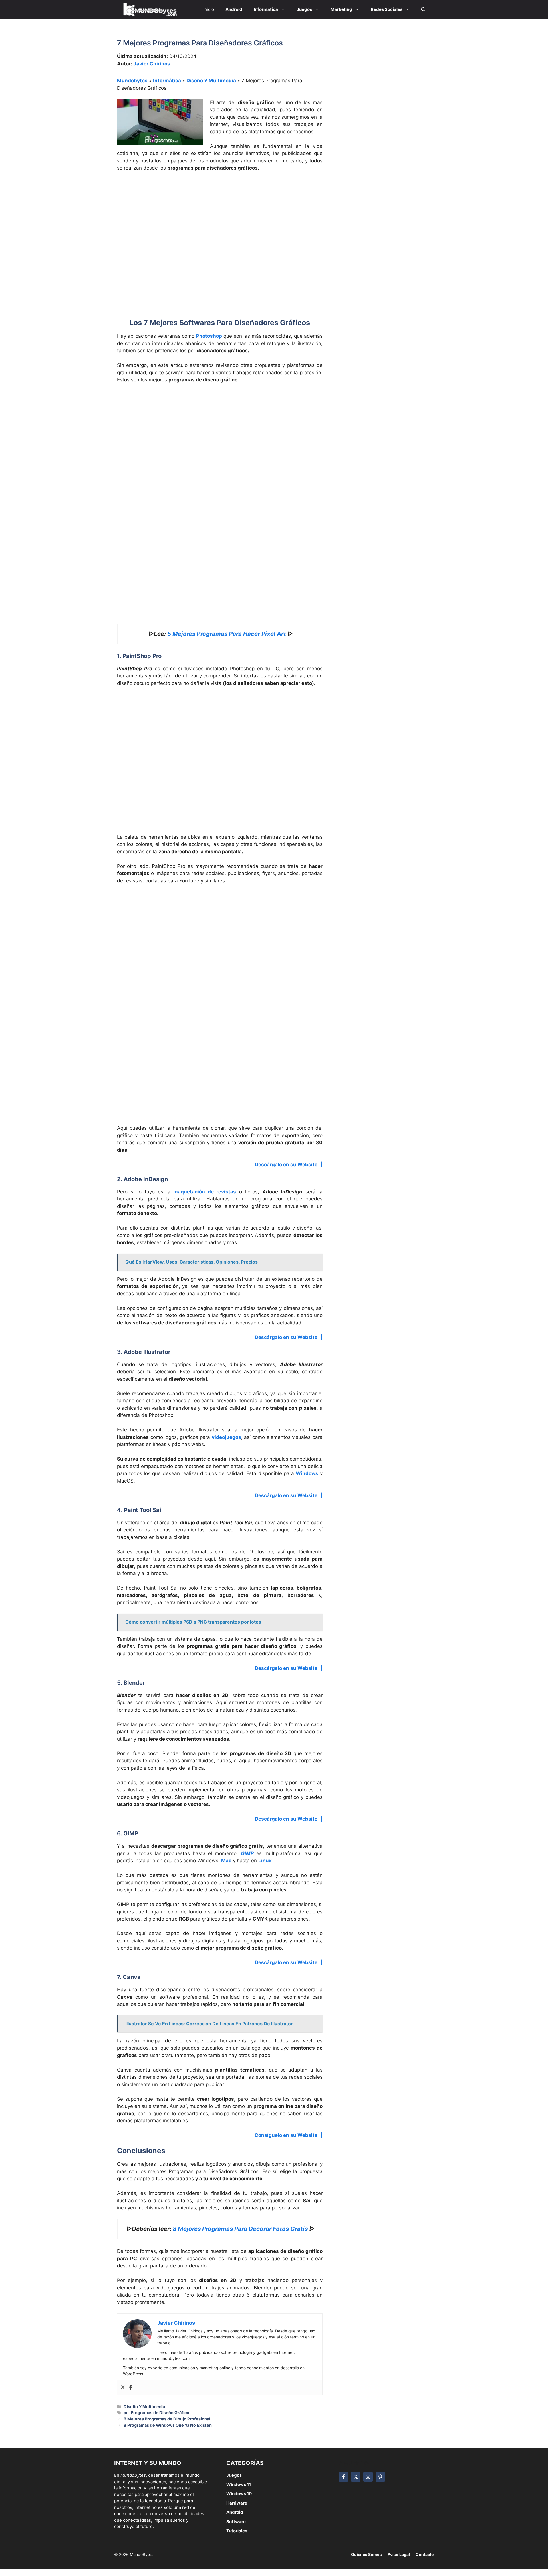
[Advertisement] (220, 219)
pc (126, 2413)
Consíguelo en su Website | (289, 2135)
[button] (423, 9)
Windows (307, 1473)
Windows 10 (239, 2494)
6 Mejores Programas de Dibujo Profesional (167, 2419)
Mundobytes (132, 81)
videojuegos (226, 1437)
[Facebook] (131, 2388)
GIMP (247, 1853)
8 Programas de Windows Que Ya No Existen (168, 2425)
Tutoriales (237, 2531)
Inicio (209, 9)
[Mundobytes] (149, 9)
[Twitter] (123, 2388)
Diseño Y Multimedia (211, 81)
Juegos (234, 2475)
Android (235, 2512)
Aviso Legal (399, 2554)
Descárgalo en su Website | (289, 1165)
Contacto (425, 2554)
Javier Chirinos (152, 64)
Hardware (237, 2503)
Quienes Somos (366, 2554)
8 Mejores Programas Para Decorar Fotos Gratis (240, 2229)
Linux (265, 1861)
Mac (226, 1861)
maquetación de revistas (203, 1192)
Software (236, 2522)
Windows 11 (239, 2484)
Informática (167, 81)
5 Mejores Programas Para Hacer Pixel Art (227, 634)
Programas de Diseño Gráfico (160, 2413)
